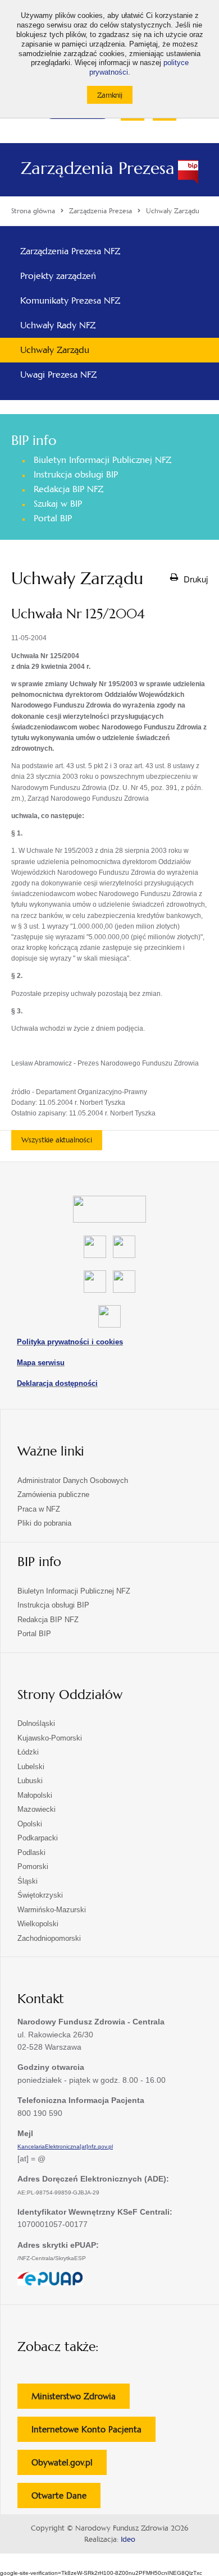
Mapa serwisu (41, 1363)
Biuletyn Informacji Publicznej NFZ (102, 460)
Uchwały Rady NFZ (58, 325)
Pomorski (33, 1866)
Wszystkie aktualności (57, 1140)
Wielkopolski (38, 1924)
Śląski (28, 1881)
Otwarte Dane (66, 2499)
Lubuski (30, 1781)
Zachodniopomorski (49, 1938)
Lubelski (31, 1767)
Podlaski (31, 1852)
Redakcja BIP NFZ (69, 489)
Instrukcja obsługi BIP (76, 474)
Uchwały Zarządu (55, 350)
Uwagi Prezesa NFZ (58, 375)
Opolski (30, 1824)
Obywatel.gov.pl (69, 2466)
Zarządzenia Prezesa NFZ (70, 251)
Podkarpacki (38, 1838)
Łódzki (28, 1752)
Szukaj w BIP (58, 504)
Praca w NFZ (39, 1509)
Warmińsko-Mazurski (52, 1910)
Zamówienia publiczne (53, 1494)
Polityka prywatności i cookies (70, 1342)
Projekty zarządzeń (58, 276)
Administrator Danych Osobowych (73, 1480)
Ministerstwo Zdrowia (81, 2400)
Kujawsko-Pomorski (50, 1738)
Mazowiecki (36, 1809)
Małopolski (35, 1795)
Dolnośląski (36, 1723)
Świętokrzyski (40, 1895)
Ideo (128, 2540)
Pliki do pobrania (44, 1523)
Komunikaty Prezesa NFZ (70, 300)
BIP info (34, 440)
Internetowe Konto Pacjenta (93, 2433)
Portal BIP (53, 518)
